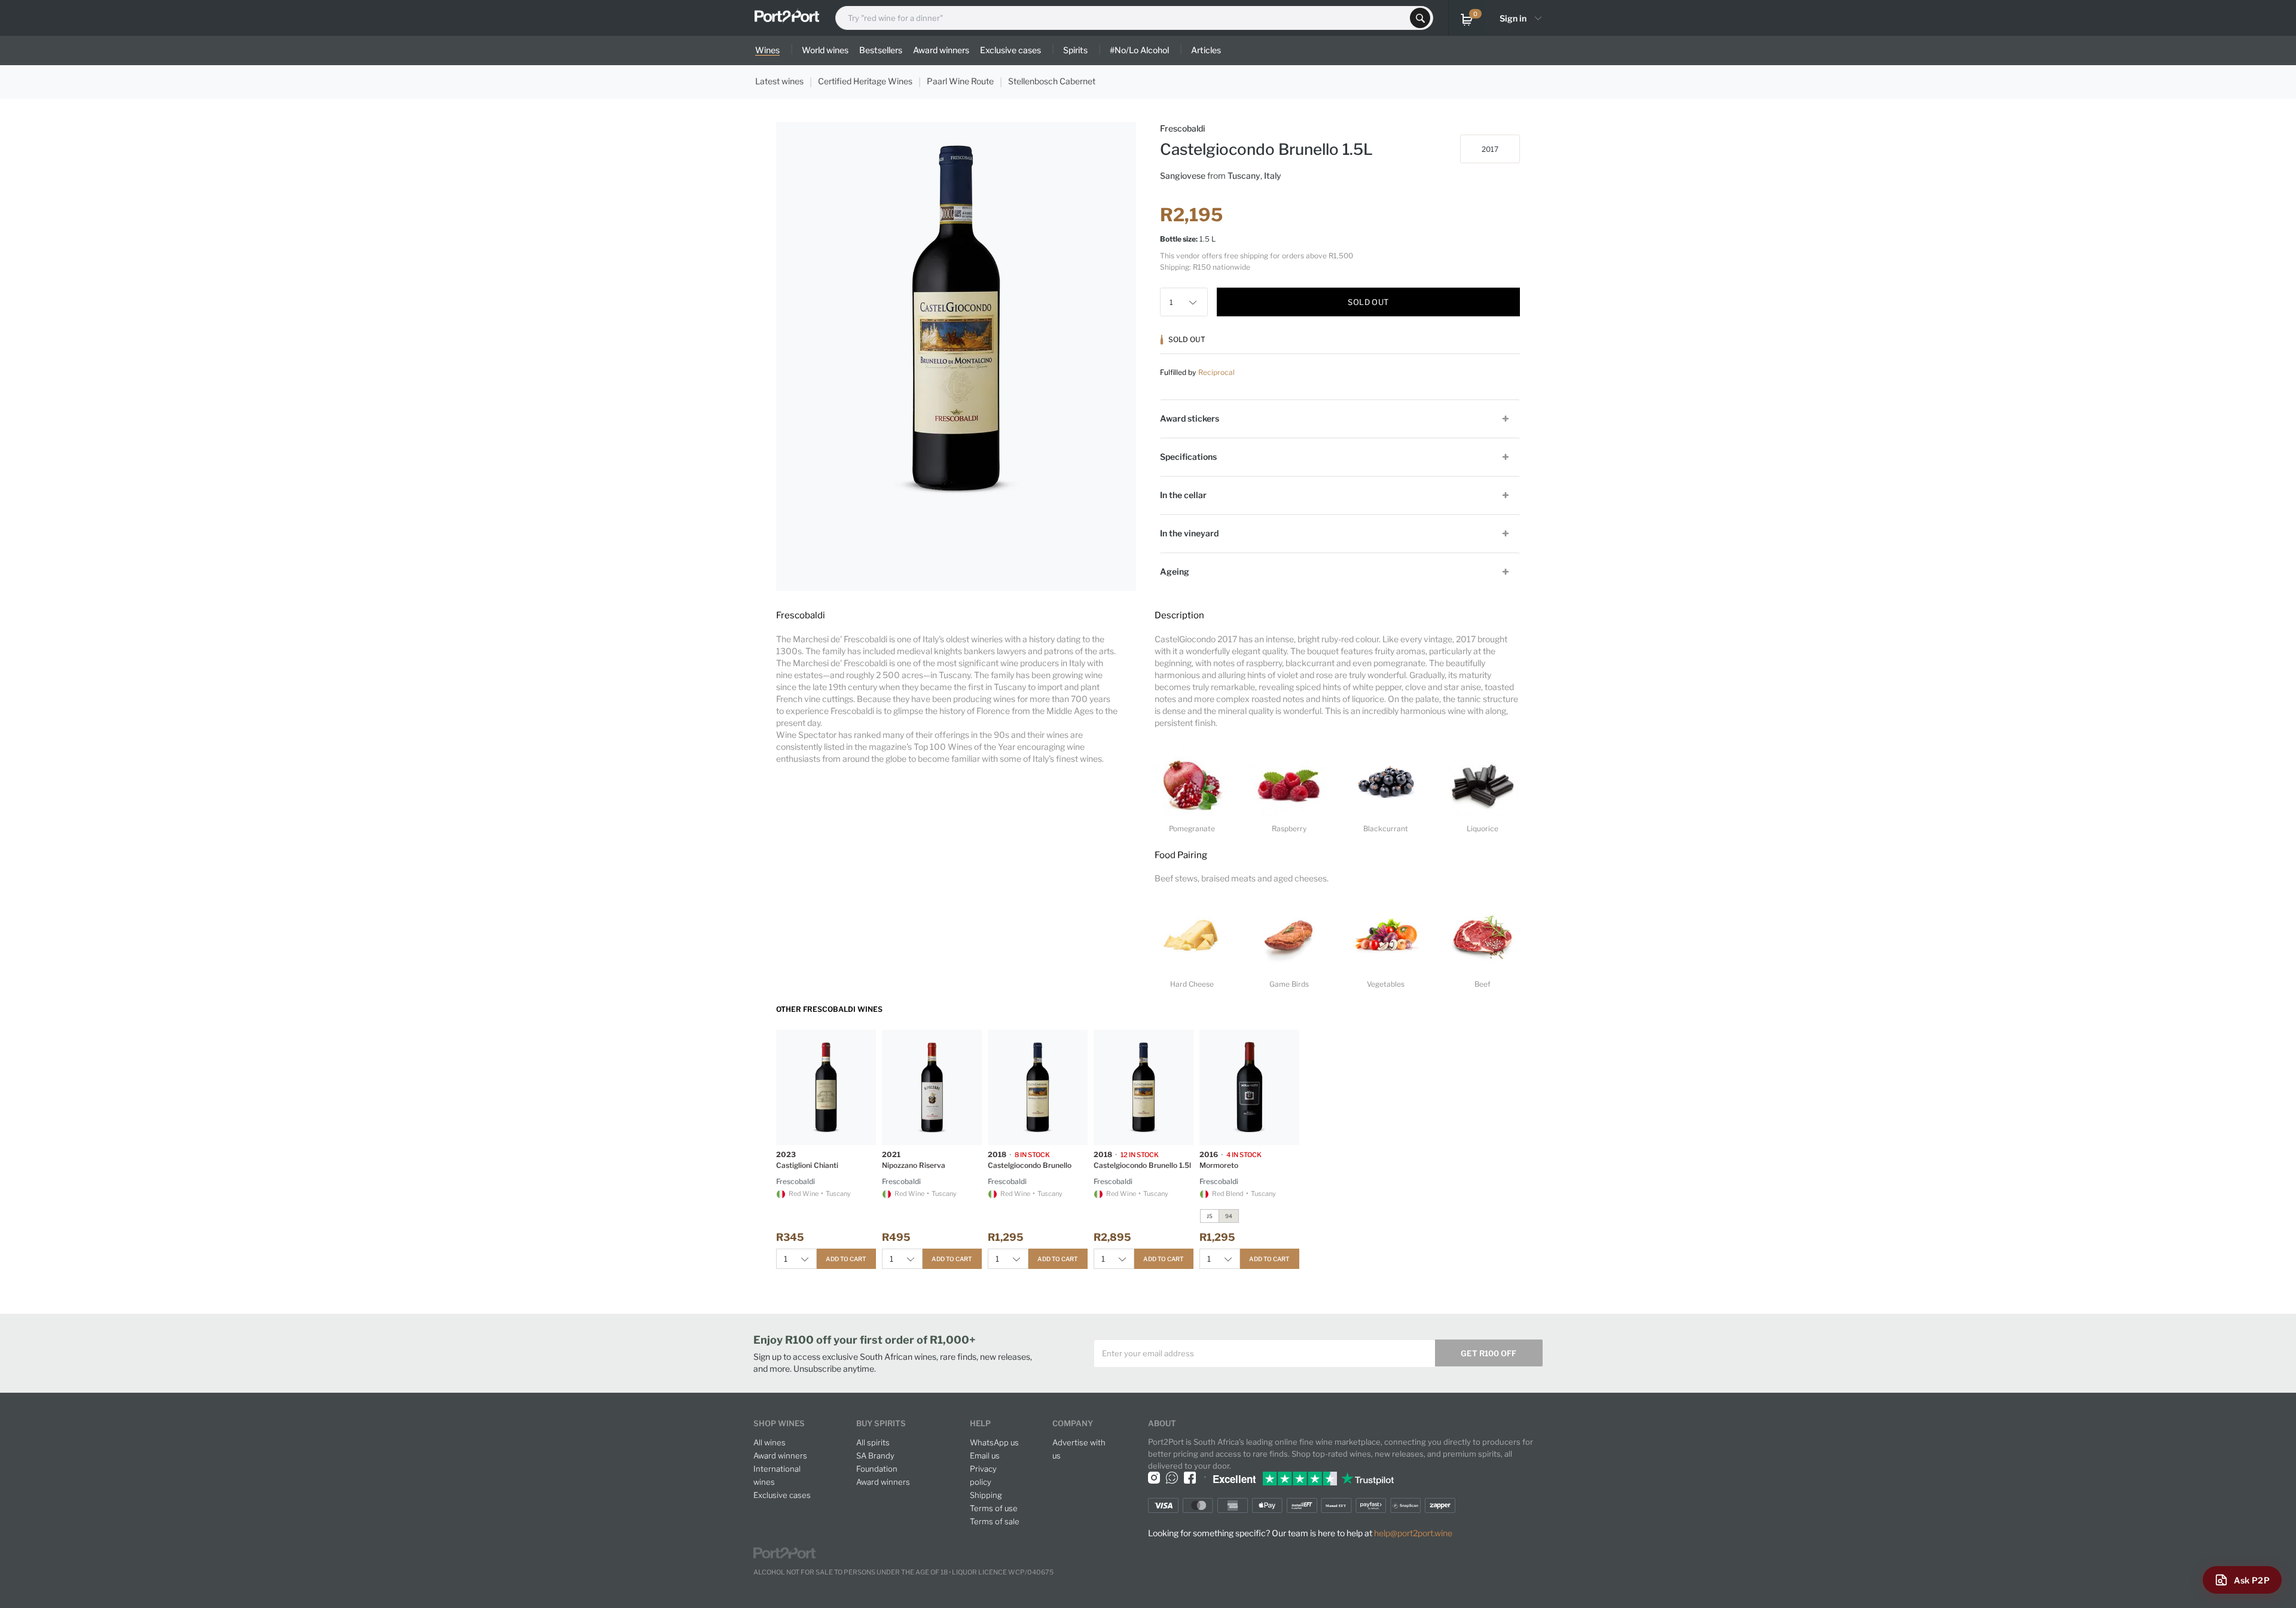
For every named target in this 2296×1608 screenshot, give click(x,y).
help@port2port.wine (1413, 1533)
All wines (770, 1442)
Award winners (780, 1456)
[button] (1196, 302)
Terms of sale (995, 1521)
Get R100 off (1489, 1353)
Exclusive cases (782, 1495)
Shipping (986, 1495)
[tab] (1340, 418)
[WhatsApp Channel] (1172, 1478)
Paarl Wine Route (960, 81)
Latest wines (779, 81)
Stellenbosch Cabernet (1052, 81)
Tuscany (1244, 176)
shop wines (779, 1423)
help (980, 1423)
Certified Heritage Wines (865, 81)
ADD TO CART (846, 1259)
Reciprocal (1216, 372)
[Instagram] (1154, 1478)
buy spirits (881, 1423)
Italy (1273, 176)
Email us (985, 1456)
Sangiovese (1183, 176)
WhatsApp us (994, 1442)
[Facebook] (1190, 1478)
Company (1073, 1423)
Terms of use (994, 1508)
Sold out (1368, 302)
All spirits (873, 1442)
